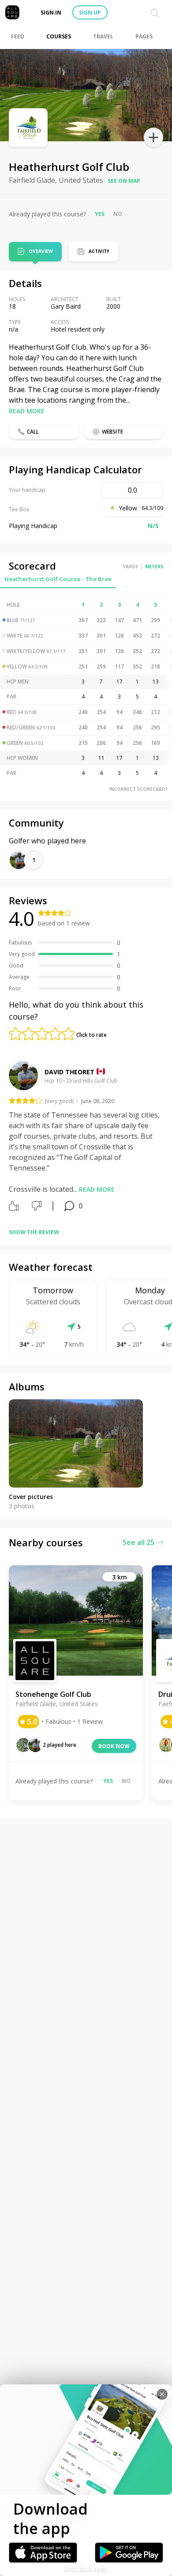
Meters (154, 567)
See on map (124, 181)
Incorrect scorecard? (138, 789)
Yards (131, 567)
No (118, 214)
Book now (114, 1746)
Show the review (34, 1232)
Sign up (90, 13)
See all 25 (138, 1542)
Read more (27, 411)
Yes (100, 214)
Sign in (51, 13)
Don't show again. (86, 2569)
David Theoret (69, 1072)
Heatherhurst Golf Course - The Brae (58, 579)
